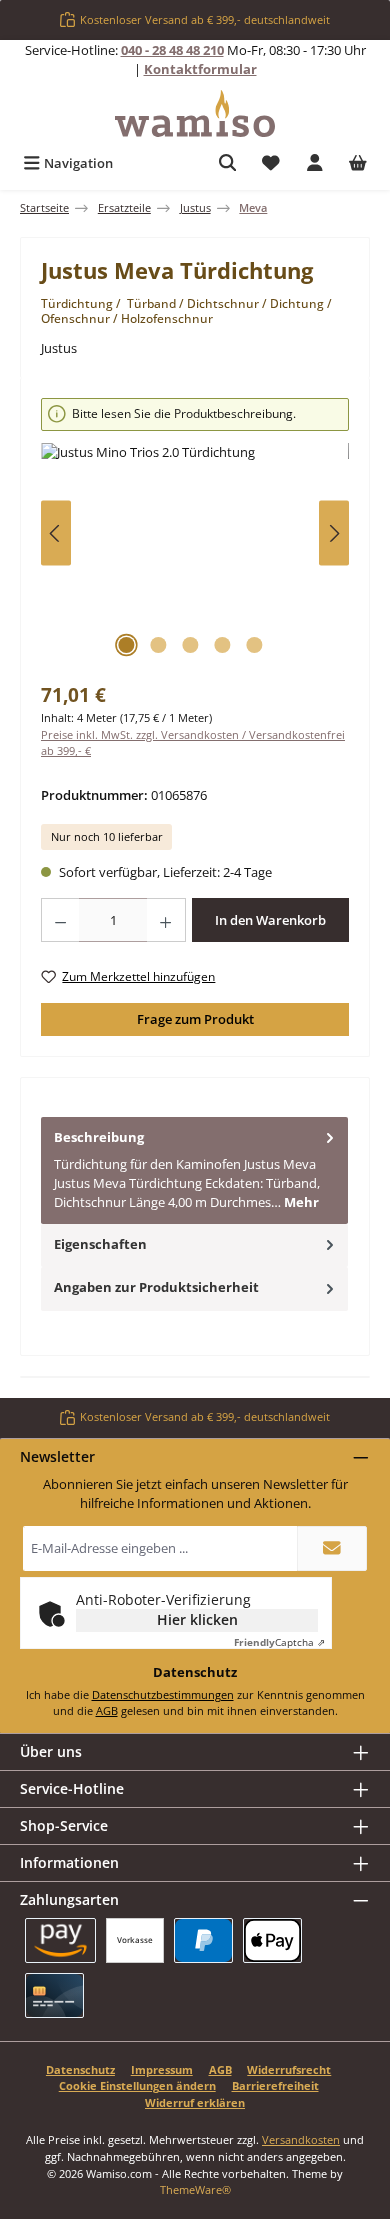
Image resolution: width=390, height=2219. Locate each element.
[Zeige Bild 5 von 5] (254, 645)
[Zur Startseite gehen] (195, 113)
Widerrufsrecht (289, 2069)
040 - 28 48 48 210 (172, 50)
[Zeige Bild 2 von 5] (158, 645)
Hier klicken (197, 1619)
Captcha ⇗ (279, 1642)
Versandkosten (301, 2139)
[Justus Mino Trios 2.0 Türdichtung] (195, 555)
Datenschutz (80, 2069)
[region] (195, 533)
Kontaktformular (200, 69)
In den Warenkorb (270, 920)
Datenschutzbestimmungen (163, 1694)
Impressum (162, 2069)
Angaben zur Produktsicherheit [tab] (156, 1287)
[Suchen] (228, 163)
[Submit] (332, 1548)
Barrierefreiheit (275, 2085)
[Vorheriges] (56, 533)
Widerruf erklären (195, 2102)
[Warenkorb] (358, 163)
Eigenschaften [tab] (100, 1244)
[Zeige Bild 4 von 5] (222, 645)
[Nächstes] (334, 533)
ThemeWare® (195, 2189)
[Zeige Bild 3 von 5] (190, 645)
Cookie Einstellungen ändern (137, 2085)
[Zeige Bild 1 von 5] (126, 645)
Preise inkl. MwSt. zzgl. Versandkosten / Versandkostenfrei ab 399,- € (193, 743)
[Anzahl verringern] (60, 920)
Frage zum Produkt (195, 1019)
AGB (107, 1710)
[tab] (194, 1170)
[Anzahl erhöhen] (166, 920)
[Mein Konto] (315, 163)
